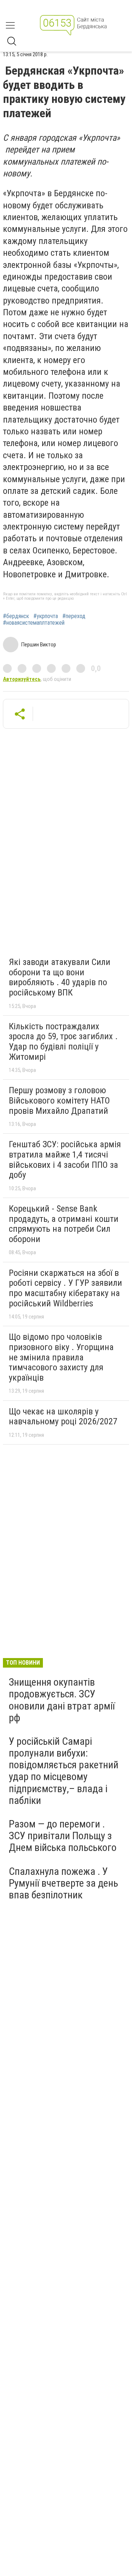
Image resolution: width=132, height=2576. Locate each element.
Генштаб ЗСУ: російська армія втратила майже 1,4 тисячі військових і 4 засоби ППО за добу (65, 1160)
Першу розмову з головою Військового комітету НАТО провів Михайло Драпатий (59, 1100)
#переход (74, 616)
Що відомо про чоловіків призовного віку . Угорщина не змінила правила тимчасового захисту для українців (61, 1357)
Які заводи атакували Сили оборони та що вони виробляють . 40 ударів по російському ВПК (60, 977)
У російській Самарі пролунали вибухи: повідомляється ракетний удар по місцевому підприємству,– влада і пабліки (64, 1771)
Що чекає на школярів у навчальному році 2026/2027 (63, 1417)
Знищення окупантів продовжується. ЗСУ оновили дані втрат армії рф (62, 1700)
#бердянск (16, 616)
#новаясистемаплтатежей (34, 623)
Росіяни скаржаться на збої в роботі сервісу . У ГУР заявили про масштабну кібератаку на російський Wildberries (65, 1288)
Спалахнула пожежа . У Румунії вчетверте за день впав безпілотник (63, 1883)
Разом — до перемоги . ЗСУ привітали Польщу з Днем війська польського (63, 1836)
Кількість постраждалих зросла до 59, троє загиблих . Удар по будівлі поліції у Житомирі (63, 1042)
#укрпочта (46, 616)
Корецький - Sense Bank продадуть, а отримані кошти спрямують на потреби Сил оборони (64, 1224)
